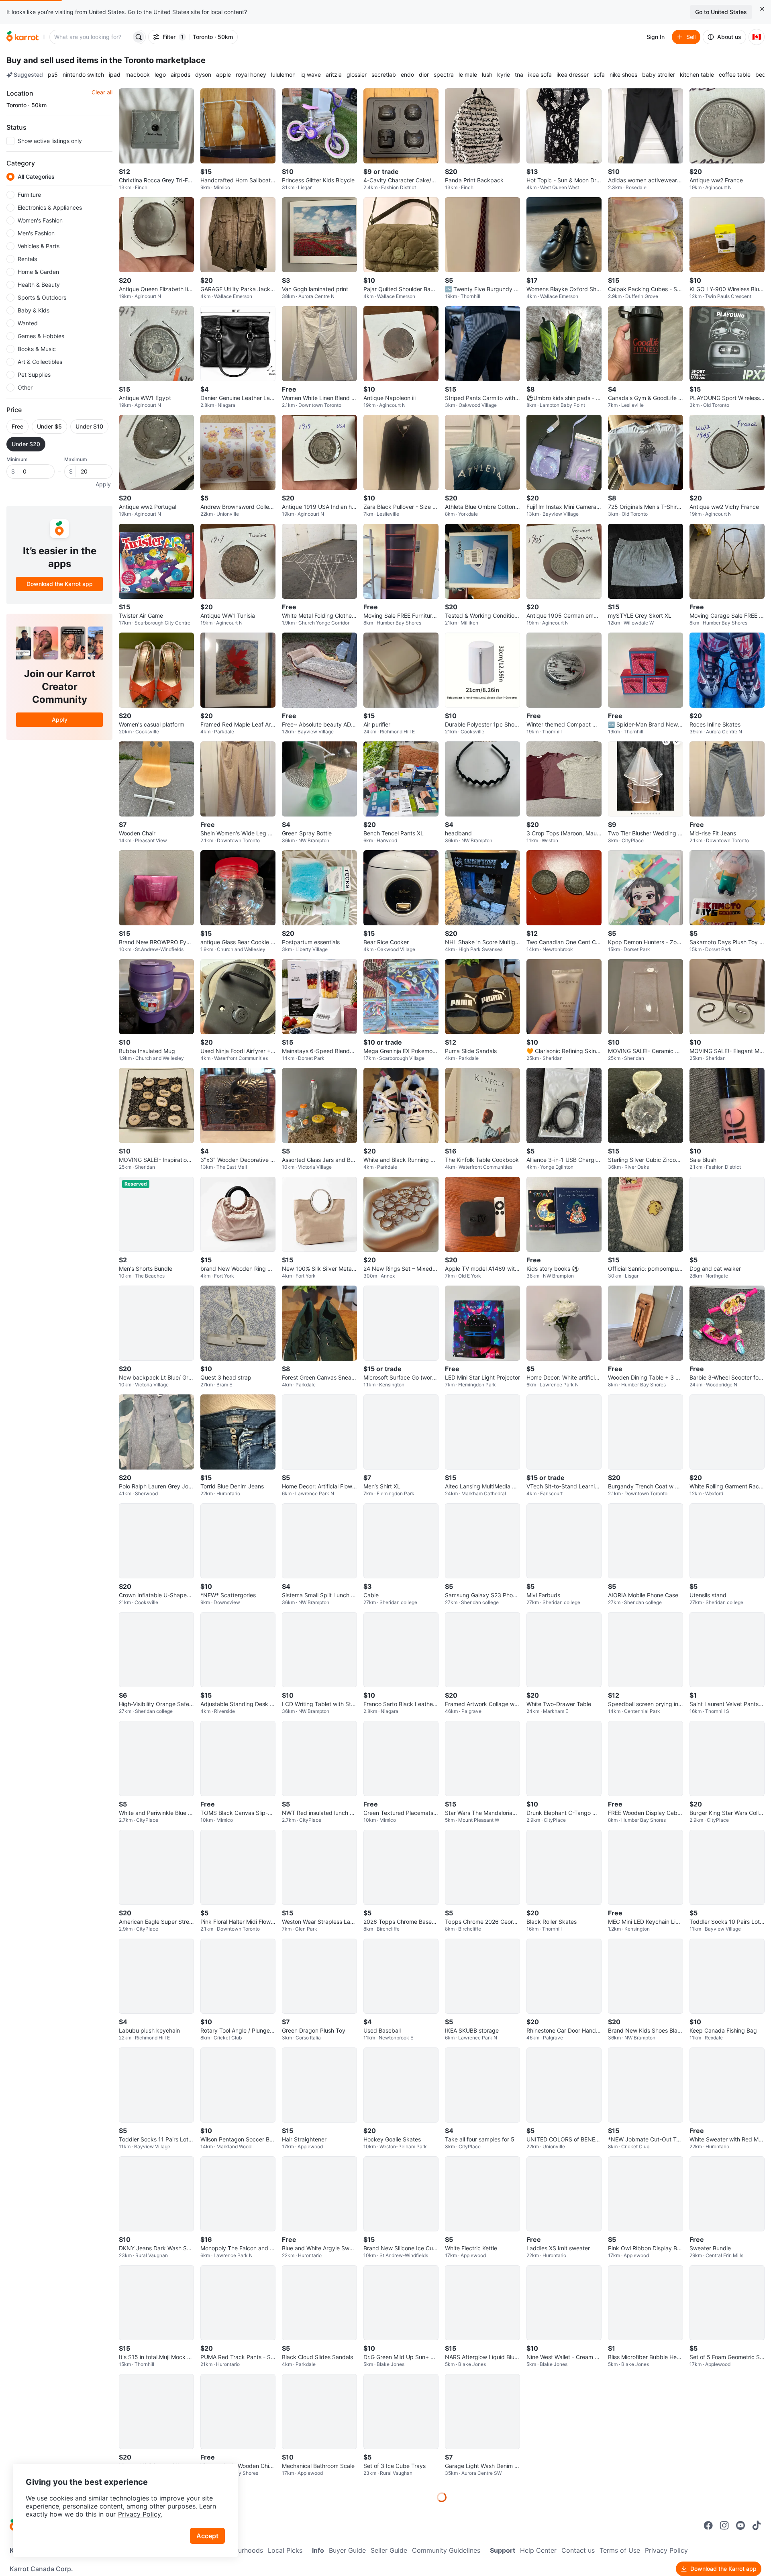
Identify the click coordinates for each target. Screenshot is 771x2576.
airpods (181, 75)
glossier (357, 75)
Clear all (102, 92)
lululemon (283, 75)
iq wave (311, 75)
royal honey (251, 75)
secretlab (384, 75)
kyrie (504, 75)
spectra (444, 75)
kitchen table (697, 75)
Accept (207, 2536)
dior (424, 75)
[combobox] (91, 37)
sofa (599, 75)
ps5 (53, 75)
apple (223, 75)
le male (468, 75)
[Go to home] (22, 37)
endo (407, 75)
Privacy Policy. (140, 2514)
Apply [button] (103, 484)
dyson (203, 75)
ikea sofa (540, 75)
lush (487, 75)
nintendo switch (83, 75)
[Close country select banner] (762, 9)
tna (519, 75)
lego (160, 75)
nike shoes (623, 75)
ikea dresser (573, 75)
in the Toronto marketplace (153, 60)
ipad (115, 75)
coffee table (735, 75)
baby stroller (659, 75)
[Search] (139, 37)
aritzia (334, 75)
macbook (138, 75)
